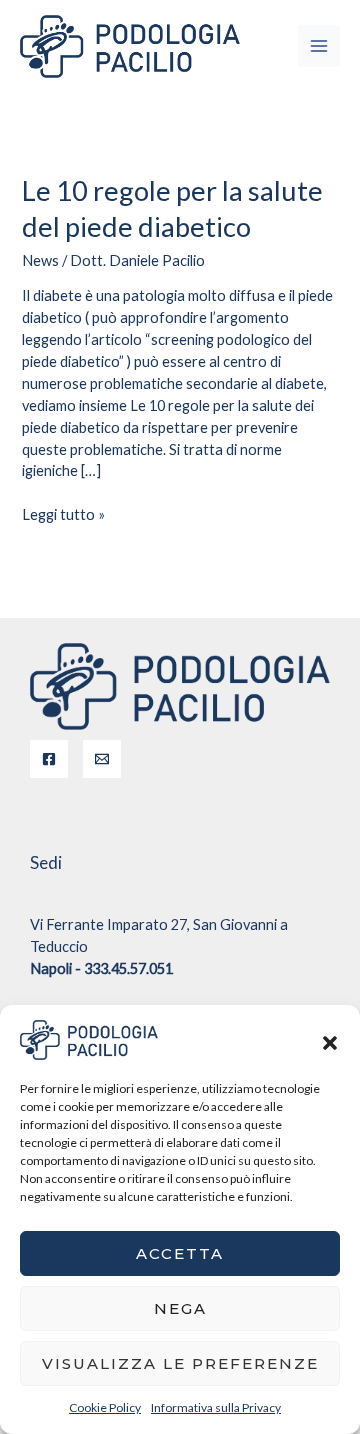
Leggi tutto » (63, 513)
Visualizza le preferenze (180, 1363)
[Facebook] (49, 759)
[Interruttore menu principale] (319, 46)
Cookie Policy (105, 1407)
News (40, 260)
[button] (330, 1040)
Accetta (180, 1253)
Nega (180, 1308)
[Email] (102, 759)
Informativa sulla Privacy (216, 1407)
